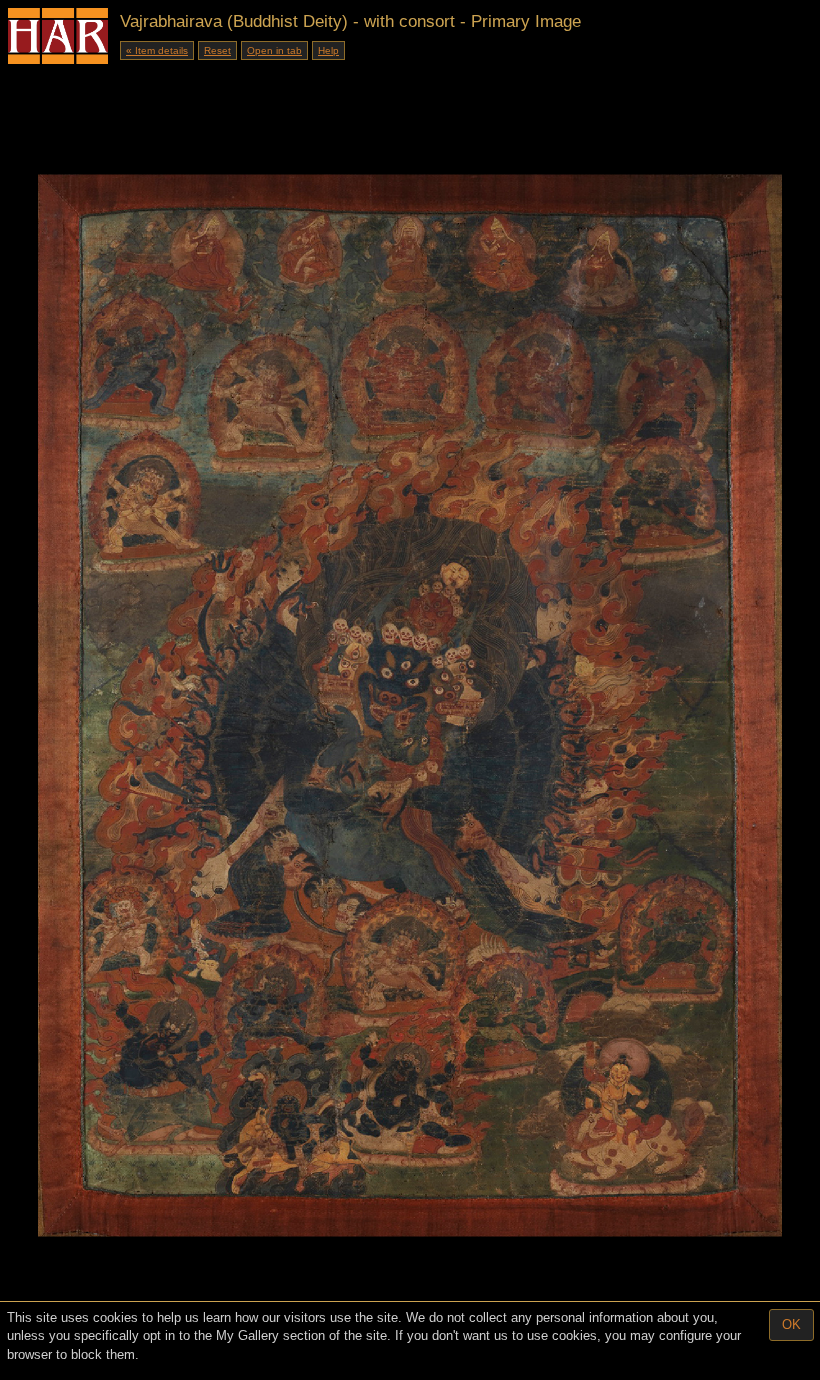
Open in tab (274, 50)
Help (328, 50)
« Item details (157, 50)
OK (791, 1324)
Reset (217, 50)
